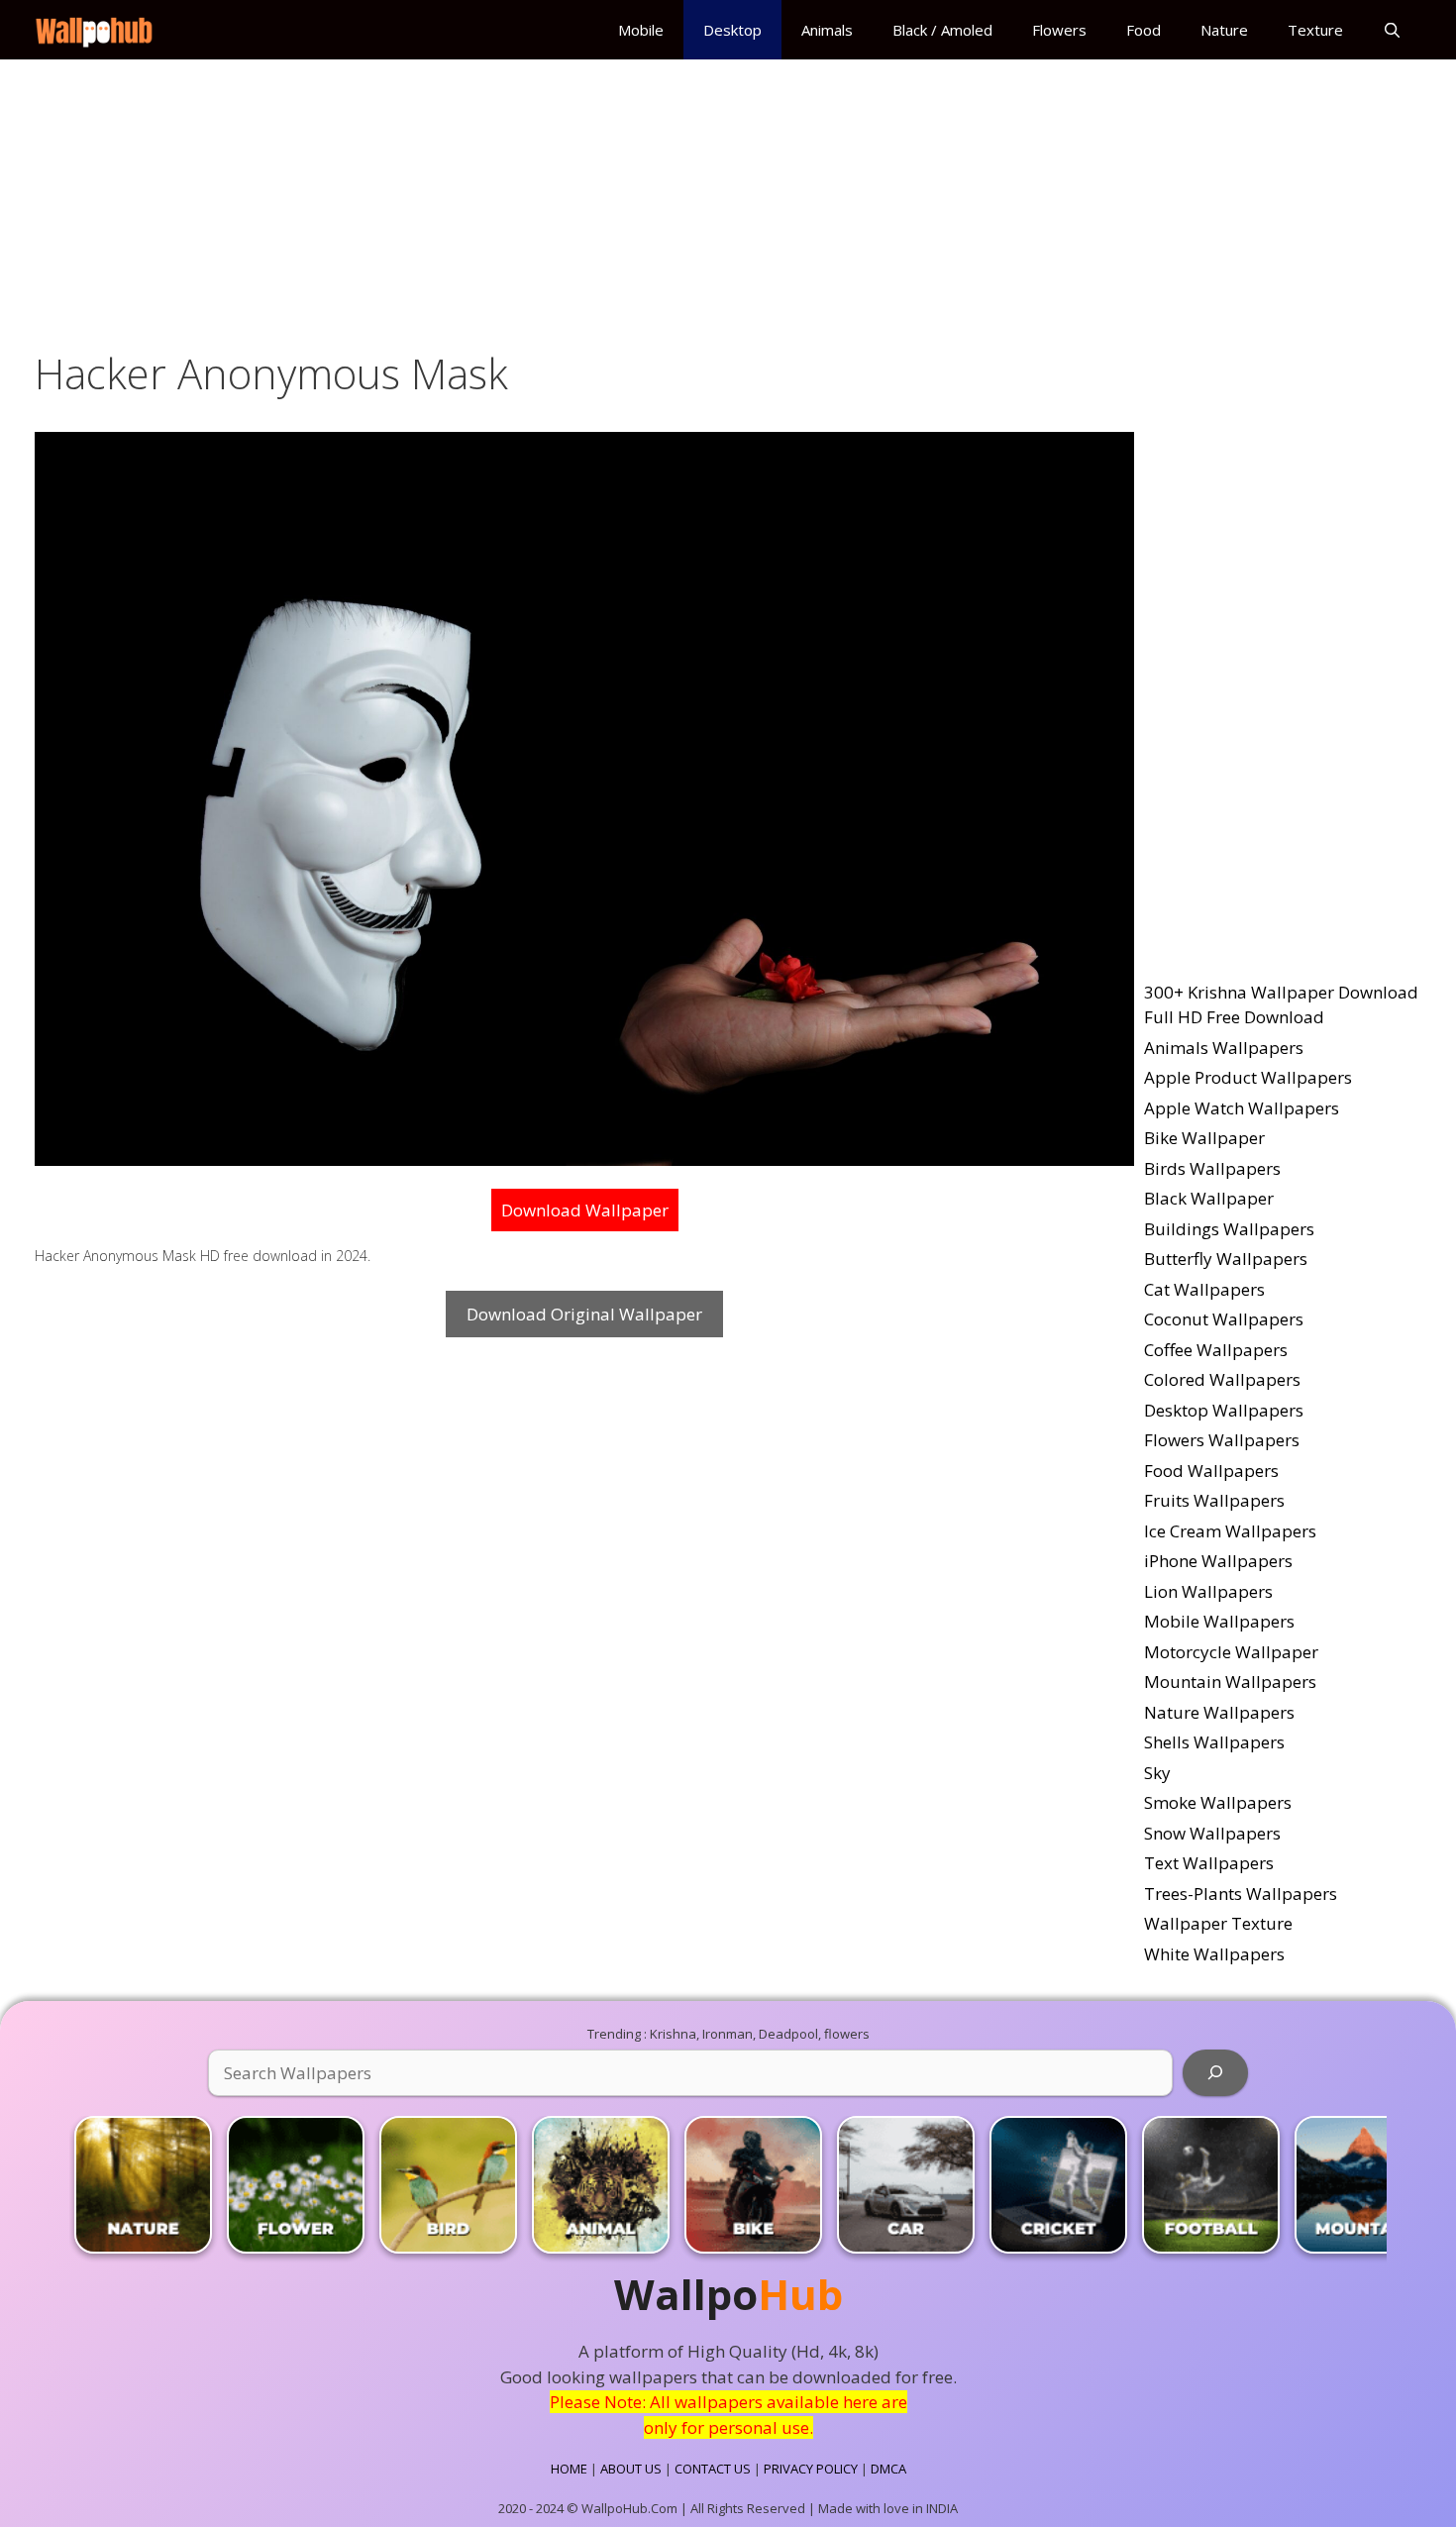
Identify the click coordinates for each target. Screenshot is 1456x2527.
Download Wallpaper (585, 1210)
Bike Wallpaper (1204, 1138)
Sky (1157, 1773)
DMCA (888, 2469)
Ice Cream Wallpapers (1230, 1531)
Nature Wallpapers (1219, 1712)
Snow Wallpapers (1212, 1833)
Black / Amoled (942, 30)
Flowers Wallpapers (1222, 1440)
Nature (1224, 30)
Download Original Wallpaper (584, 1314)
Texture (1315, 30)
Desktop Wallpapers (1224, 1410)
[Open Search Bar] (1392, 30)
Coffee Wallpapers (1216, 1350)
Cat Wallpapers (1204, 1289)
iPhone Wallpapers (1218, 1561)
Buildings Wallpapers (1229, 1229)
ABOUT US (631, 2469)
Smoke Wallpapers (1218, 1802)
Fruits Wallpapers (1214, 1500)
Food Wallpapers (1211, 1471)
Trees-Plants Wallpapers (1241, 1894)
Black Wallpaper (1209, 1198)
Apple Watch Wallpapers (1242, 1108)
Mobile (641, 30)
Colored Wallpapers (1222, 1379)
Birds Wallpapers (1212, 1168)
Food (1144, 30)
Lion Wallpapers (1208, 1591)
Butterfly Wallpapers (1226, 1259)
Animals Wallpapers (1224, 1048)
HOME (569, 2469)
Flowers (1059, 30)
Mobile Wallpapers (1219, 1621)
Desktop (732, 30)
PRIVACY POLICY (811, 2469)
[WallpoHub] (99, 30)
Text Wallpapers (1209, 1863)
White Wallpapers (1214, 1954)
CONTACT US (713, 2469)
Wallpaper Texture (1218, 1923)
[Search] (1215, 2073)
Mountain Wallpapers (1230, 1682)
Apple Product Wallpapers (1248, 1077)
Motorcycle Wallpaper (1231, 1652)
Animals (827, 30)
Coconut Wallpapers (1224, 1319)
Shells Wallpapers (1214, 1742)
